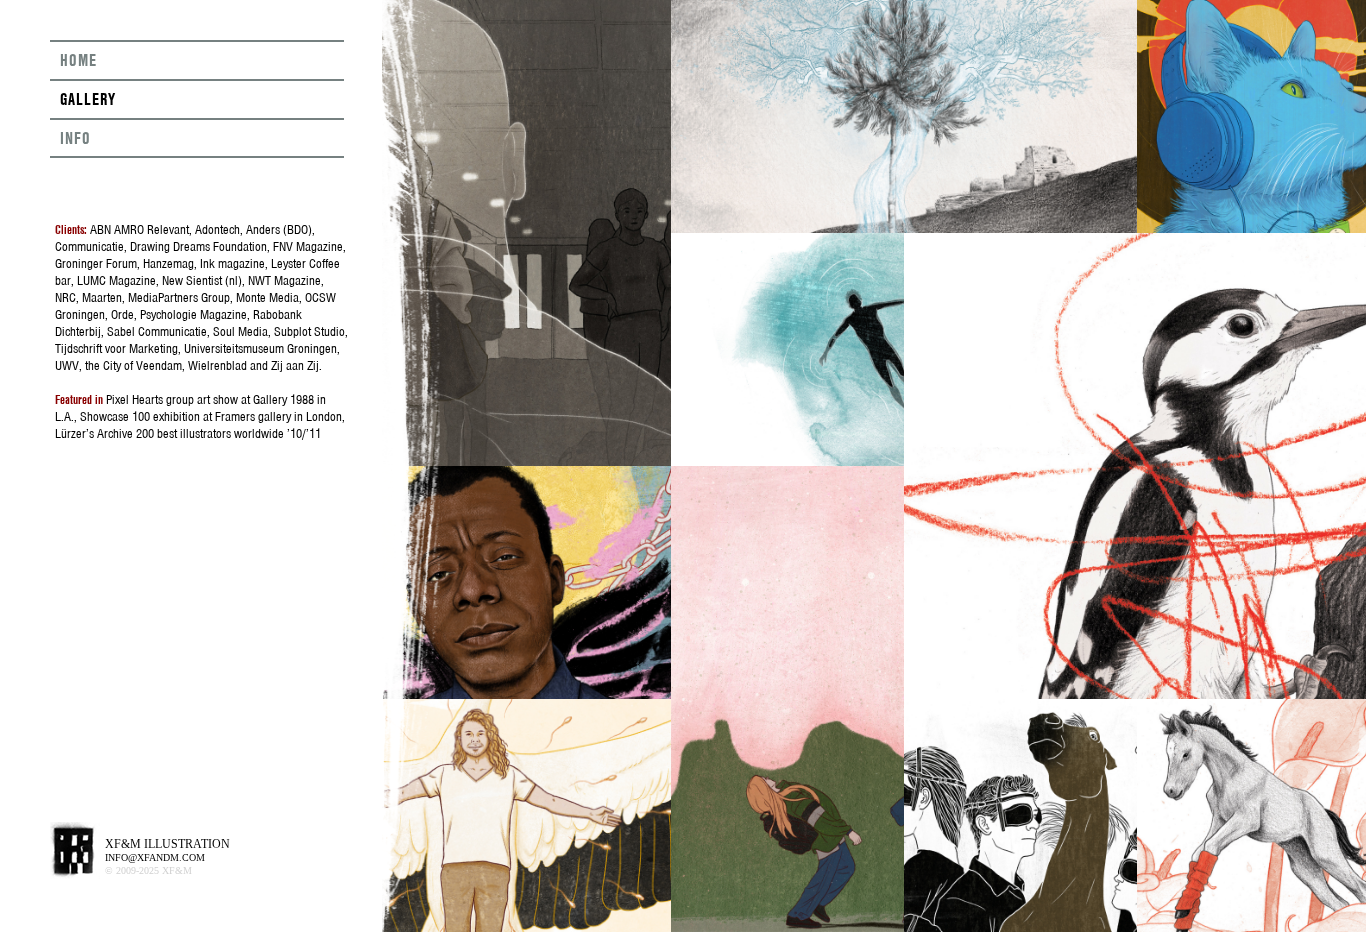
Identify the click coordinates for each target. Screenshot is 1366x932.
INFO (75, 138)
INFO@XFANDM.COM (155, 857)
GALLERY (88, 99)
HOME (78, 60)
